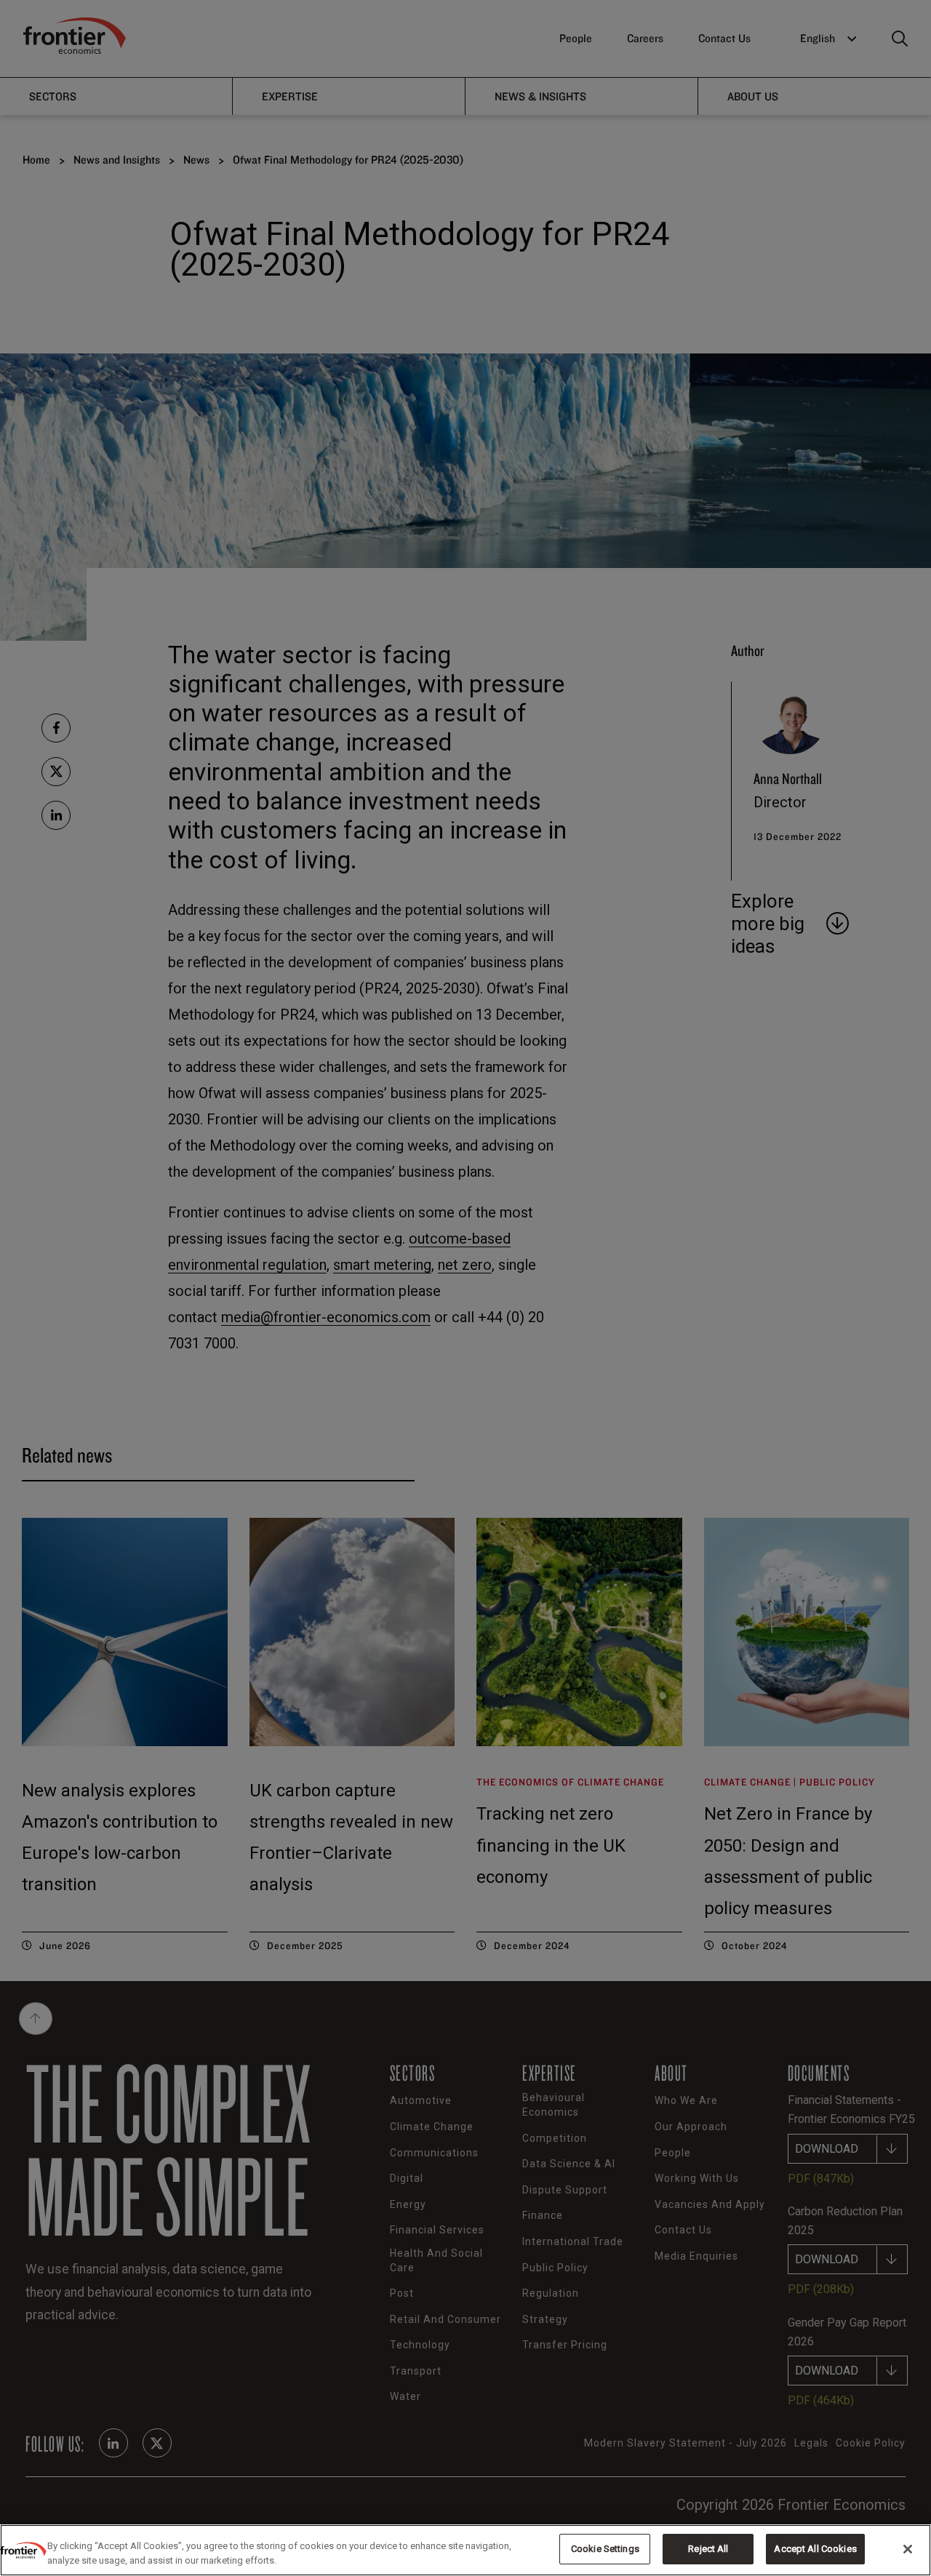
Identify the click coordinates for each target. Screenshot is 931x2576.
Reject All (708, 2549)
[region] (465, 2550)
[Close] (908, 2549)
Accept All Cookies (815, 2549)
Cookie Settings (605, 2549)
